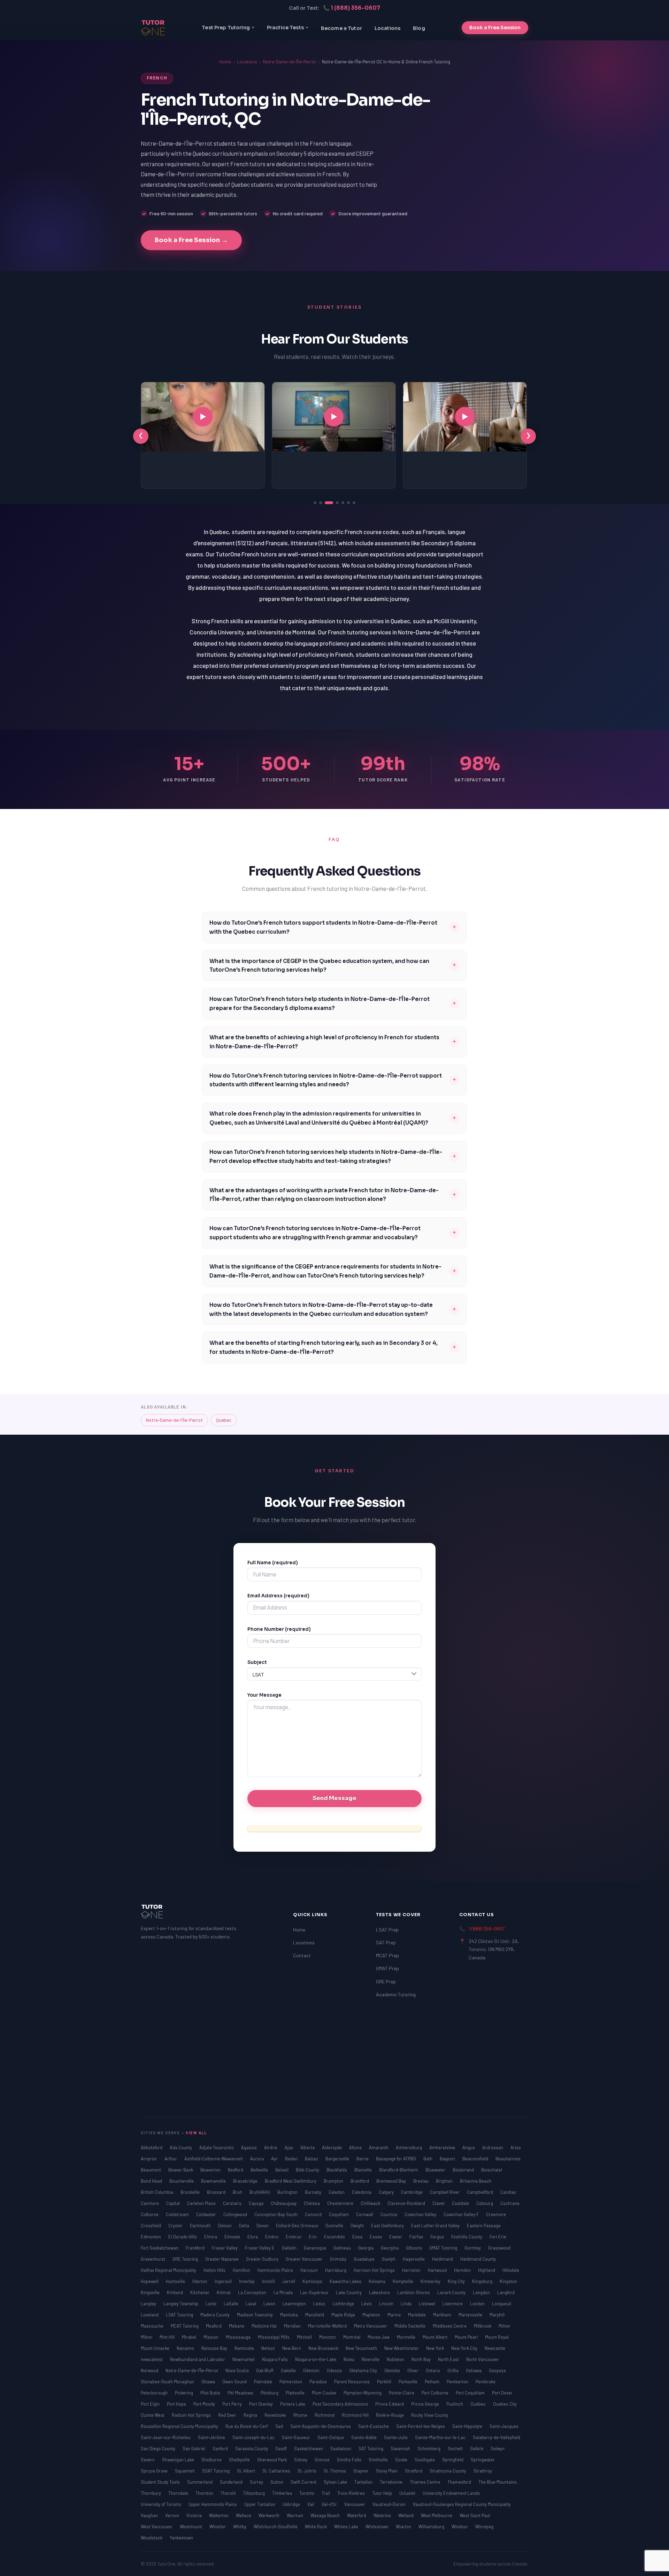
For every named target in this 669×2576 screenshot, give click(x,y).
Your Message (264, 1695)
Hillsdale (511, 2270)
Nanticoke (245, 2348)
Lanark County (452, 2292)
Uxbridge (292, 2504)
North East (449, 2359)
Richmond (325, 2415)
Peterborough (155, 2393)
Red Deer (228, 2415)
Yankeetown (181, 2538)
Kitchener (200, 2292)
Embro (272, 2237)
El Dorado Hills (183, 2237)
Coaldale (461, 2203)
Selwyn (498, 2448)
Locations (387, 28)
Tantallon (364, 2482)
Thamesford (460, 2482)
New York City (465, 2348)
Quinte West (153, 2415)
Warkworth (270, 2515)
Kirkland (175, 2292)
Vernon (173, 2515)
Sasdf (282, 2448)
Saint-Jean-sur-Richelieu (166, 2437)
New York (436, 2348)
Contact (302, 1955)
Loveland (150, 2315)
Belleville (260, 2170)
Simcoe (323, 2460)
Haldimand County (478, 2259)
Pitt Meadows (241, 2393)
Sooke (402, 2460)
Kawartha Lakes (346, 2281)
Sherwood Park (272, 2460)
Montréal (352, 2337)
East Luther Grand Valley (436, 2226)
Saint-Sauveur (297, 2437)
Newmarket (244, 2359)
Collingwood (236, 2214)
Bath (428, 2159)
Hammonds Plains (276, 2270)
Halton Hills (215, 2270)
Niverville (371, 2359)
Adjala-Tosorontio (217, 2147)
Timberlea (283, 2493)
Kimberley (431, 2281)
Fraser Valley (225, 2248)
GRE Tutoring (186, 2259)
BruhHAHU (260, 2192)
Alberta (308, 2147)
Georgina (390, 2248)
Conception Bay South (276, 2214)
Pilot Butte (211, 2393)
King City (457, 2281)
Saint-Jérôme (212, 2437)
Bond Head (152, 2181)
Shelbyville (240, 2460)
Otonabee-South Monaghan (168, 2382)
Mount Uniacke (156, 2348)
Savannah (401, 2448)
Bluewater (436, 2170)
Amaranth (379, 2147)
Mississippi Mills (274, 2337)
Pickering (184, 2393)
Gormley (473, 2248)
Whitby (240, 2527)
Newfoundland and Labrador (198, 2359)
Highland (487, 2270)
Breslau (421, 2181)
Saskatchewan (309, 2448)
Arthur (171, 2159)
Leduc (320, 2304)
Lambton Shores (414, 2292)
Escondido (335, 2237)
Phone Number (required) (279, 1629)
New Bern (292, 2348)
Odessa (335, 2370)
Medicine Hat (265, 2326)
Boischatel (492, 2170)
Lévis (367, 2304)
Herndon (463, 2270)
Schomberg (429, 2448)
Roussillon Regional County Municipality (180, 2426)
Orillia (453, 2370)
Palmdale (264, 2382)
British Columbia (157, 2192)
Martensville (471, 2315)
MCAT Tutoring (185, 2326)
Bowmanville (214, 2181)
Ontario (433, 2370)
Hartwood (438, 2270)
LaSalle (232, 2304)
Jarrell (289, 2281)
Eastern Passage (484, 2226)
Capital (174, 2203)
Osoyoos (497, 2370)
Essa (358, 2237)
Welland (406, 2515)
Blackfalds (337, 2170)
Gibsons (414, 2248)
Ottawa (209, 2382)
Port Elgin (151, 2404)
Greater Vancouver (305, 2259)
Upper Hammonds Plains (213, 2504)
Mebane (237, 2326)
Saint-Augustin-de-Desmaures (321, 2426)
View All (196, 2133)
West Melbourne (437, 2515)
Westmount (191, 2527)
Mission (212, 2337)
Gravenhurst (153, 2259)
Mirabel (190, 2337)
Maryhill (497, 2315)
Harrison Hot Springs (375, 2270)
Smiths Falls (350, 2460)
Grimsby (339, 2259)
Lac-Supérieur (315, 2292)
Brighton (445, 2181)
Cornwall (365, 2214)
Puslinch (455, 2404)
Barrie (363, 2159)
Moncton (328, 2337)
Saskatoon (341, 2448)
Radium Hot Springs (192, 2415)
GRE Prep (386, 1981)
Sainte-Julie (396, 2437)
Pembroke (486, 2382)
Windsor (460, 2527)
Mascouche (153, 2326)
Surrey (257, 2482)
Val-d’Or (330, 2504)
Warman (295, 2515)
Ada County (181, 2147)
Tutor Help (383, 2493)
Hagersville (414, 2259)
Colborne (150, 2214)
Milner (505, 2326)
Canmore (150, 2203)
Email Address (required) (278, 1596)
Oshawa (474, 2370)
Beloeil (282, 2170)
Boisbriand (464, 2170)
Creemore (496, 2214)
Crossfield (151, 2226)
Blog (419, 28)
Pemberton (458, 2382)
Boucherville (182, 2181)
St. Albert (247, 2471)
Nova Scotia (238, 2370)
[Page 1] (315, 503)
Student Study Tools (161, 2482)
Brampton (334, 2181)
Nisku (349, 2359)
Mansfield (315, 2315)
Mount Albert (436, 2337)
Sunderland (232, 2482)
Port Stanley (262, 2404)
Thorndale (179, 2493)
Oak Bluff (265, 2370)
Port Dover (502, 2393)
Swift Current (304, 2482)
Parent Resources (352, 2382)
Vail (311, 2504)
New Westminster (402, 2348)
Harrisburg (336, 2270)
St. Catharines (277, 2471)
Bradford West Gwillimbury (291, 2181)
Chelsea (312, 2203)
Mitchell (305, 2337)
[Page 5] (343, 503)
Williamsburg (432, 2527)
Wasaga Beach (326, 2515)
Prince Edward (390, 2404)
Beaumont (151, 2170)
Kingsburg (483, 2281)
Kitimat (224, 2292)
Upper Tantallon (260, 2504)
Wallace (244, 2515)
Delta (245, 2226)
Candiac (508, 2192)
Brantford (360, 2181)
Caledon (337, 2192)
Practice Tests (285, 28)
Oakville (289, 2370)
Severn (148, 2460)
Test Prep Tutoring (226, 28)
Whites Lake (347, 2527)
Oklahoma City (364, 2370)
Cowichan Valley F (462, 2214)
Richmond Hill (356, 2415)
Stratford (414, 2471)
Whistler (218, 2527)
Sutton (277, 2482)
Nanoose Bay (215, 2348)
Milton (147, 2337)
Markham (443, 2315)
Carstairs (233, 2203)
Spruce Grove (155, 2471)
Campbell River (445, 2192)
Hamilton (242, 2270)
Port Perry (233, 2404)
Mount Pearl (467, 2337)
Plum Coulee (325, 2393)
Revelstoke (276, 2415)
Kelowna (378, 2281)
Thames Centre (425, 2482)
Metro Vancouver (371, 2326)
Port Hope (177, 2404)
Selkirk (477, 2448)
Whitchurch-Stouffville (276, 2527)
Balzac (312, 2159)
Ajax (289, 2147)
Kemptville (403, 2281)
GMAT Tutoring (444, 2248)
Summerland (200, 2482)
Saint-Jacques (504, 2426)
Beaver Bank (181, 2170)
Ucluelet (408, 2493)
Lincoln (387, 2304)
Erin (313, 2237)
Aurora (257, 2159)
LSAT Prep (387, 1930)
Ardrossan (493, 2147)
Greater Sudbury (263, 2259)
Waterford (357, 2515)
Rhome (301, 2415)
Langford (506, 2292)
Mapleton (372, 2315)
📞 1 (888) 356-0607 (352, 8)
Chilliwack (371, 2203)
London (478, 2304)
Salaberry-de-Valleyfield (497, 2437)
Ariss (516, 2147)
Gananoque (316, 2248)
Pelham (433, 2382)
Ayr (275, 2159)
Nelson (269, 2348)
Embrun (294, 2237)
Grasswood (499, 2248)
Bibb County (308, 2170)
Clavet (439, 2203)
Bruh (238, 2192)
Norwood (150, 2370)
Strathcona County (448, 2471)
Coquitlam (339, 2214)
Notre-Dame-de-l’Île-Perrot (192, 2370)
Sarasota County (252, 2448)
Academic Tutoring (396, 1994)
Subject (257, 1662)
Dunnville (335, 2226)
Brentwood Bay (392, 2181)
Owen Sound (235, 2382)
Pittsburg (270, 2393)
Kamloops (313, 2281)
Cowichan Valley (421, 2214)
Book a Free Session (495, 28)
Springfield (453, 2460)
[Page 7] (354, 503)
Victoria (195, 2515)
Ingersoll (224, 2281)
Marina (395, 2315)
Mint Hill (168, 2337)
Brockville (191, 2192)
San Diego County (159, 2448)
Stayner (362, 2471)
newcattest (152, 2359)
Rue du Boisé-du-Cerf (247, 2426)
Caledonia (362, 2192)
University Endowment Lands (451, 2493)
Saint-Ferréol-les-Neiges (421, 2426)
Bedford (236, 2170)
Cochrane (510, 2203)
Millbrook (483, 2326)
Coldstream (178, 2214)
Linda (407, 2304)
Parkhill (385, 2382)
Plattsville (296, 2393)
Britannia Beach (476, 2181)
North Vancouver (483, 2359)
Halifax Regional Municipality (169, 2270)
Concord (314, 2214)
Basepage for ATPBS (397, 2159)
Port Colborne (436, 2393)
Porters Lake (293, 2404)
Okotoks (393, 2370)
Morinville (407, 2337)
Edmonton (151, 2237)
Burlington (288, 2192)
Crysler (176, 2226)
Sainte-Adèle (364, 2437)
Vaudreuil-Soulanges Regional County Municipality (462, 2504)
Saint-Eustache (374, 2426)
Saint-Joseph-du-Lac (254, 2437)
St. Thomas (335, 2471)
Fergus (438, 2237)
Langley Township (181, 2304)
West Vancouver (157, 2527)
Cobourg (485, 2203)
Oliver (413, 2370)
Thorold (229, 2493)
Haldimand (443, 2259)
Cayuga (257, 2203)
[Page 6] (348, 503)
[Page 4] (334, 503)
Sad (280, 2426)
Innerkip (247, 2281)
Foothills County (467, 2237)
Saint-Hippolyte (468, 2426)
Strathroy (483, 2471)
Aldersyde (332, 2147)
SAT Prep (386, 1942)
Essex (376, 2237)
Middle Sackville (410, 2326)
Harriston (412, 2270)
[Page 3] (326, 503)
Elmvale (233, 2237)
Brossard (217, 2192)
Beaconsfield (476, 2159)
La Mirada (284, 2292)
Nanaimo (186, 2348)
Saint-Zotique (331, 2437)
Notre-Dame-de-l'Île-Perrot (290, 62)
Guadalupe (365, 2259)
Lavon (270, 2304)
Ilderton (200, 2281)
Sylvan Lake (336, 2482)
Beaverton (211, 2170)
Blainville (364, 2170)
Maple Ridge (344, 2315)
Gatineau (343, 2248)
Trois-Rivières (352, 2493)
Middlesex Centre (450, 2326)
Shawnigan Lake (179, 2460)
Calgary (387, 2192)
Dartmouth (201, 2226)
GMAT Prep (387, 1968)
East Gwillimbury (388, 2226)
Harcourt (310, 2270)
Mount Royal (497, 2337)
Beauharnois (508, 2159)
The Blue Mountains (498, 2482)
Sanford (221, 2448)
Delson (225, 2226)
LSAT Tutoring (180, 2315)
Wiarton (404, 2527)
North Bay (422, 2359)
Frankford (196, 2248)
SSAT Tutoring (216, 2471)
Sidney (301, 2460)
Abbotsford (152, 2147)
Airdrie (271, 2147)
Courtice (389, 2214)
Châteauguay (284, 2203)
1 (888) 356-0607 (487, 1929)
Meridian (293, 2326)
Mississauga (239, 2337)
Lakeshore (380, 2292)
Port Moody (205, 2404)
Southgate (425, 2460)
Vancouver (355, 2504)
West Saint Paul (475, 2515)
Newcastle (495, 2348)
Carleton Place (202, 2203)
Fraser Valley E (260, 2248)
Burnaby (314, 2192)
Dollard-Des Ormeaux (298, 2226)
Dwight (358, 2226)
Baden (292, 2159)
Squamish (185, 2471)
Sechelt (456, 2448)
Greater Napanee (222, 2259)
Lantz (212, 2304)
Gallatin (290, 2248)
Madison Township (255, 2315)
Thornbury (151, 2493)
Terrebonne (392, 2482)
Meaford (214, 2326)
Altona (356, 2147)
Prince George (426, 2404)
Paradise (319, 2382)
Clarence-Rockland (407, 2203)
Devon (263, 2226)
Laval (251, 2304)
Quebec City (505, 2404)
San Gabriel (194, 2448)
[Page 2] (321, 503)
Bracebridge (246, 2181)
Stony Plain (387, 2471)
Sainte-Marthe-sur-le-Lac (441, 2437)
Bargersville (338, 2159)
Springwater (483, 2460)
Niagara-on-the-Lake (316, 2359)
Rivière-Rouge (390, 2415)
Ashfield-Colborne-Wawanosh (214, 2159)
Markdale (417, 2315)
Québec (224, 1420)
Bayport (448, 2159)
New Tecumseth (362, 2348)
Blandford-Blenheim (399, 2170)
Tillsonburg (254, 2493)
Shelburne (212, 2460)
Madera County (216, 2315)
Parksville (409, 2382)
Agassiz (249, 2147)
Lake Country (349, 2292)
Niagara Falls (275, 2359)
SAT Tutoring (371, 2448)
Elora (253, 2237)
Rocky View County (430, 2415)
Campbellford (480, 2192)
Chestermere (341, 2203)
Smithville (379, 2460)
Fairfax (417, 2237)
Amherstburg (409, 2147)
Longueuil (502, 2304)
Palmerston (291, 2382)
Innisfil (269, 2281)
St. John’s (307, 2471)
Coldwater (207, 2214)
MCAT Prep (387, 1955)
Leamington (295, 2304)
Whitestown (378, 2527)
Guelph (389, 2259)
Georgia (366, 2248)
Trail (326, 2493)
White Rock (316, 2527)
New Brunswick (324, 2348)
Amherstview (443, 2147)
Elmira (211, 2237)
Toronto (307, 2493)
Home (225, 62)
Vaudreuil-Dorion (390, 2504)
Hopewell (150, 2281)
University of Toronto (162, 2504)
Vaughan (150, 2515)
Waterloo (383, 2515)
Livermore (453, 2304)
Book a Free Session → (191, 240)
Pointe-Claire (402, 2393)
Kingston (508, 2281)
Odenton (312, 2370)
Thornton (205, 2493)
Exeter (396, 2237)
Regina (251, 2415)
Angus (469, 2147)
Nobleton (396, 2359)
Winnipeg (484, 2527)
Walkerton (219, 2515)
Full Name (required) (273, 1563)
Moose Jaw (379, 2337)
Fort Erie (498, 2237)
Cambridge (412, 2192)
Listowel (428, 2304)
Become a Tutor (341, 28)
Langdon (482, 2292)
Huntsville (176, 2281)
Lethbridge (344, 2304)
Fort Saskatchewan (160, 2248)
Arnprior (149, 2159)
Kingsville (151, 2292)
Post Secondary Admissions (341, 2404)
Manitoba (290, 2315)
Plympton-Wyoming (363, 2393)
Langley (149, 2304)
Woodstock (152, 2538)
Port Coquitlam (471, 2393)
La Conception (253, 2292)
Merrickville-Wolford (328, 2326)
